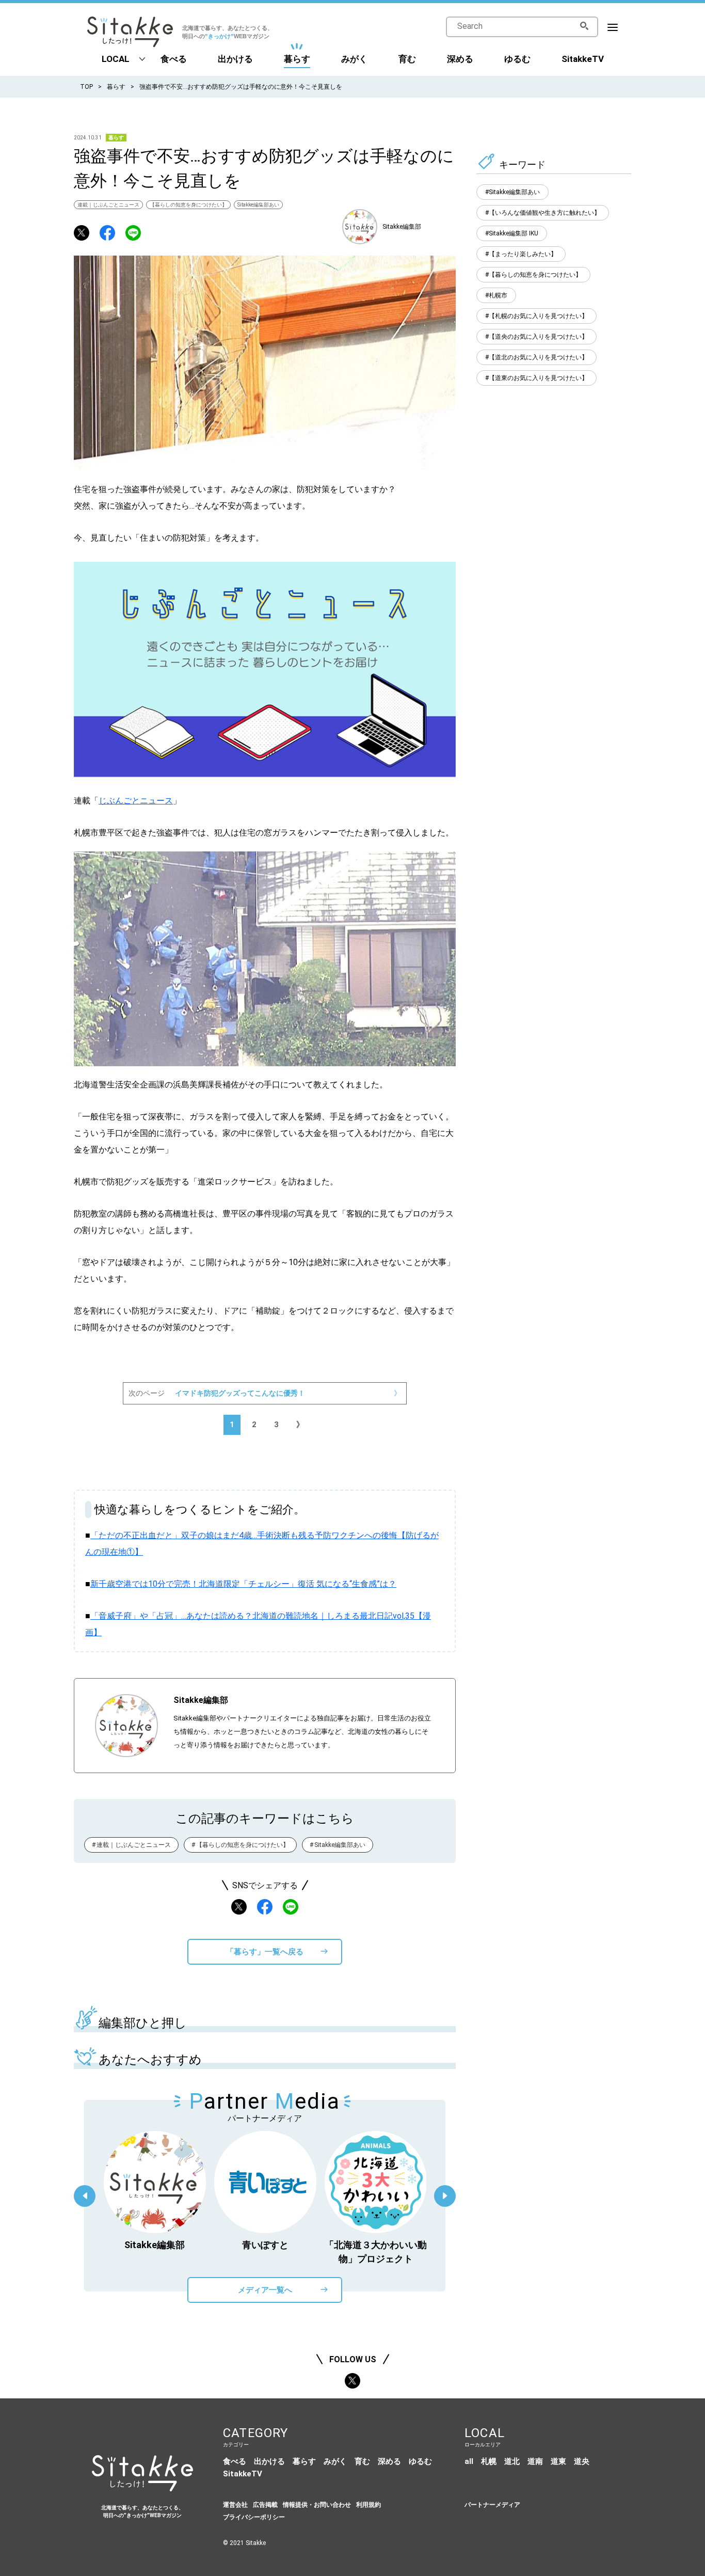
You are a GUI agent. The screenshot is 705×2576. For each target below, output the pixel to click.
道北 (512, 2461)
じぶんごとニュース (136, 801)
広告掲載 (265, 2505)
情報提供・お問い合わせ (317, 2505)
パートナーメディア (492, 2505)
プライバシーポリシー (254, 2517)
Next (445, 2196)
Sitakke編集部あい (258, 205)
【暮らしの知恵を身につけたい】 (188, 205)
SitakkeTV (583, 59)
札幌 (489, 2461)
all (469, 2461)
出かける (235, 59)
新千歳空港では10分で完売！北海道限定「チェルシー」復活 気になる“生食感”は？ (243, 1584)
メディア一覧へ (265, 2290)
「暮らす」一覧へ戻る (265, 1952)
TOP (86, 87)
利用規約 (368, 2505)
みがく (354, 59)
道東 (558, 2461)
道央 (582, 2461)
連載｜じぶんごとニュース (108, 205)
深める (460, 59)
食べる (174, 59)
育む (407, 59)
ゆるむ (517, 59)
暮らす (297, 59)
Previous (85, 2196)
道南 (535, 2461)
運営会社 (235, 2505)
